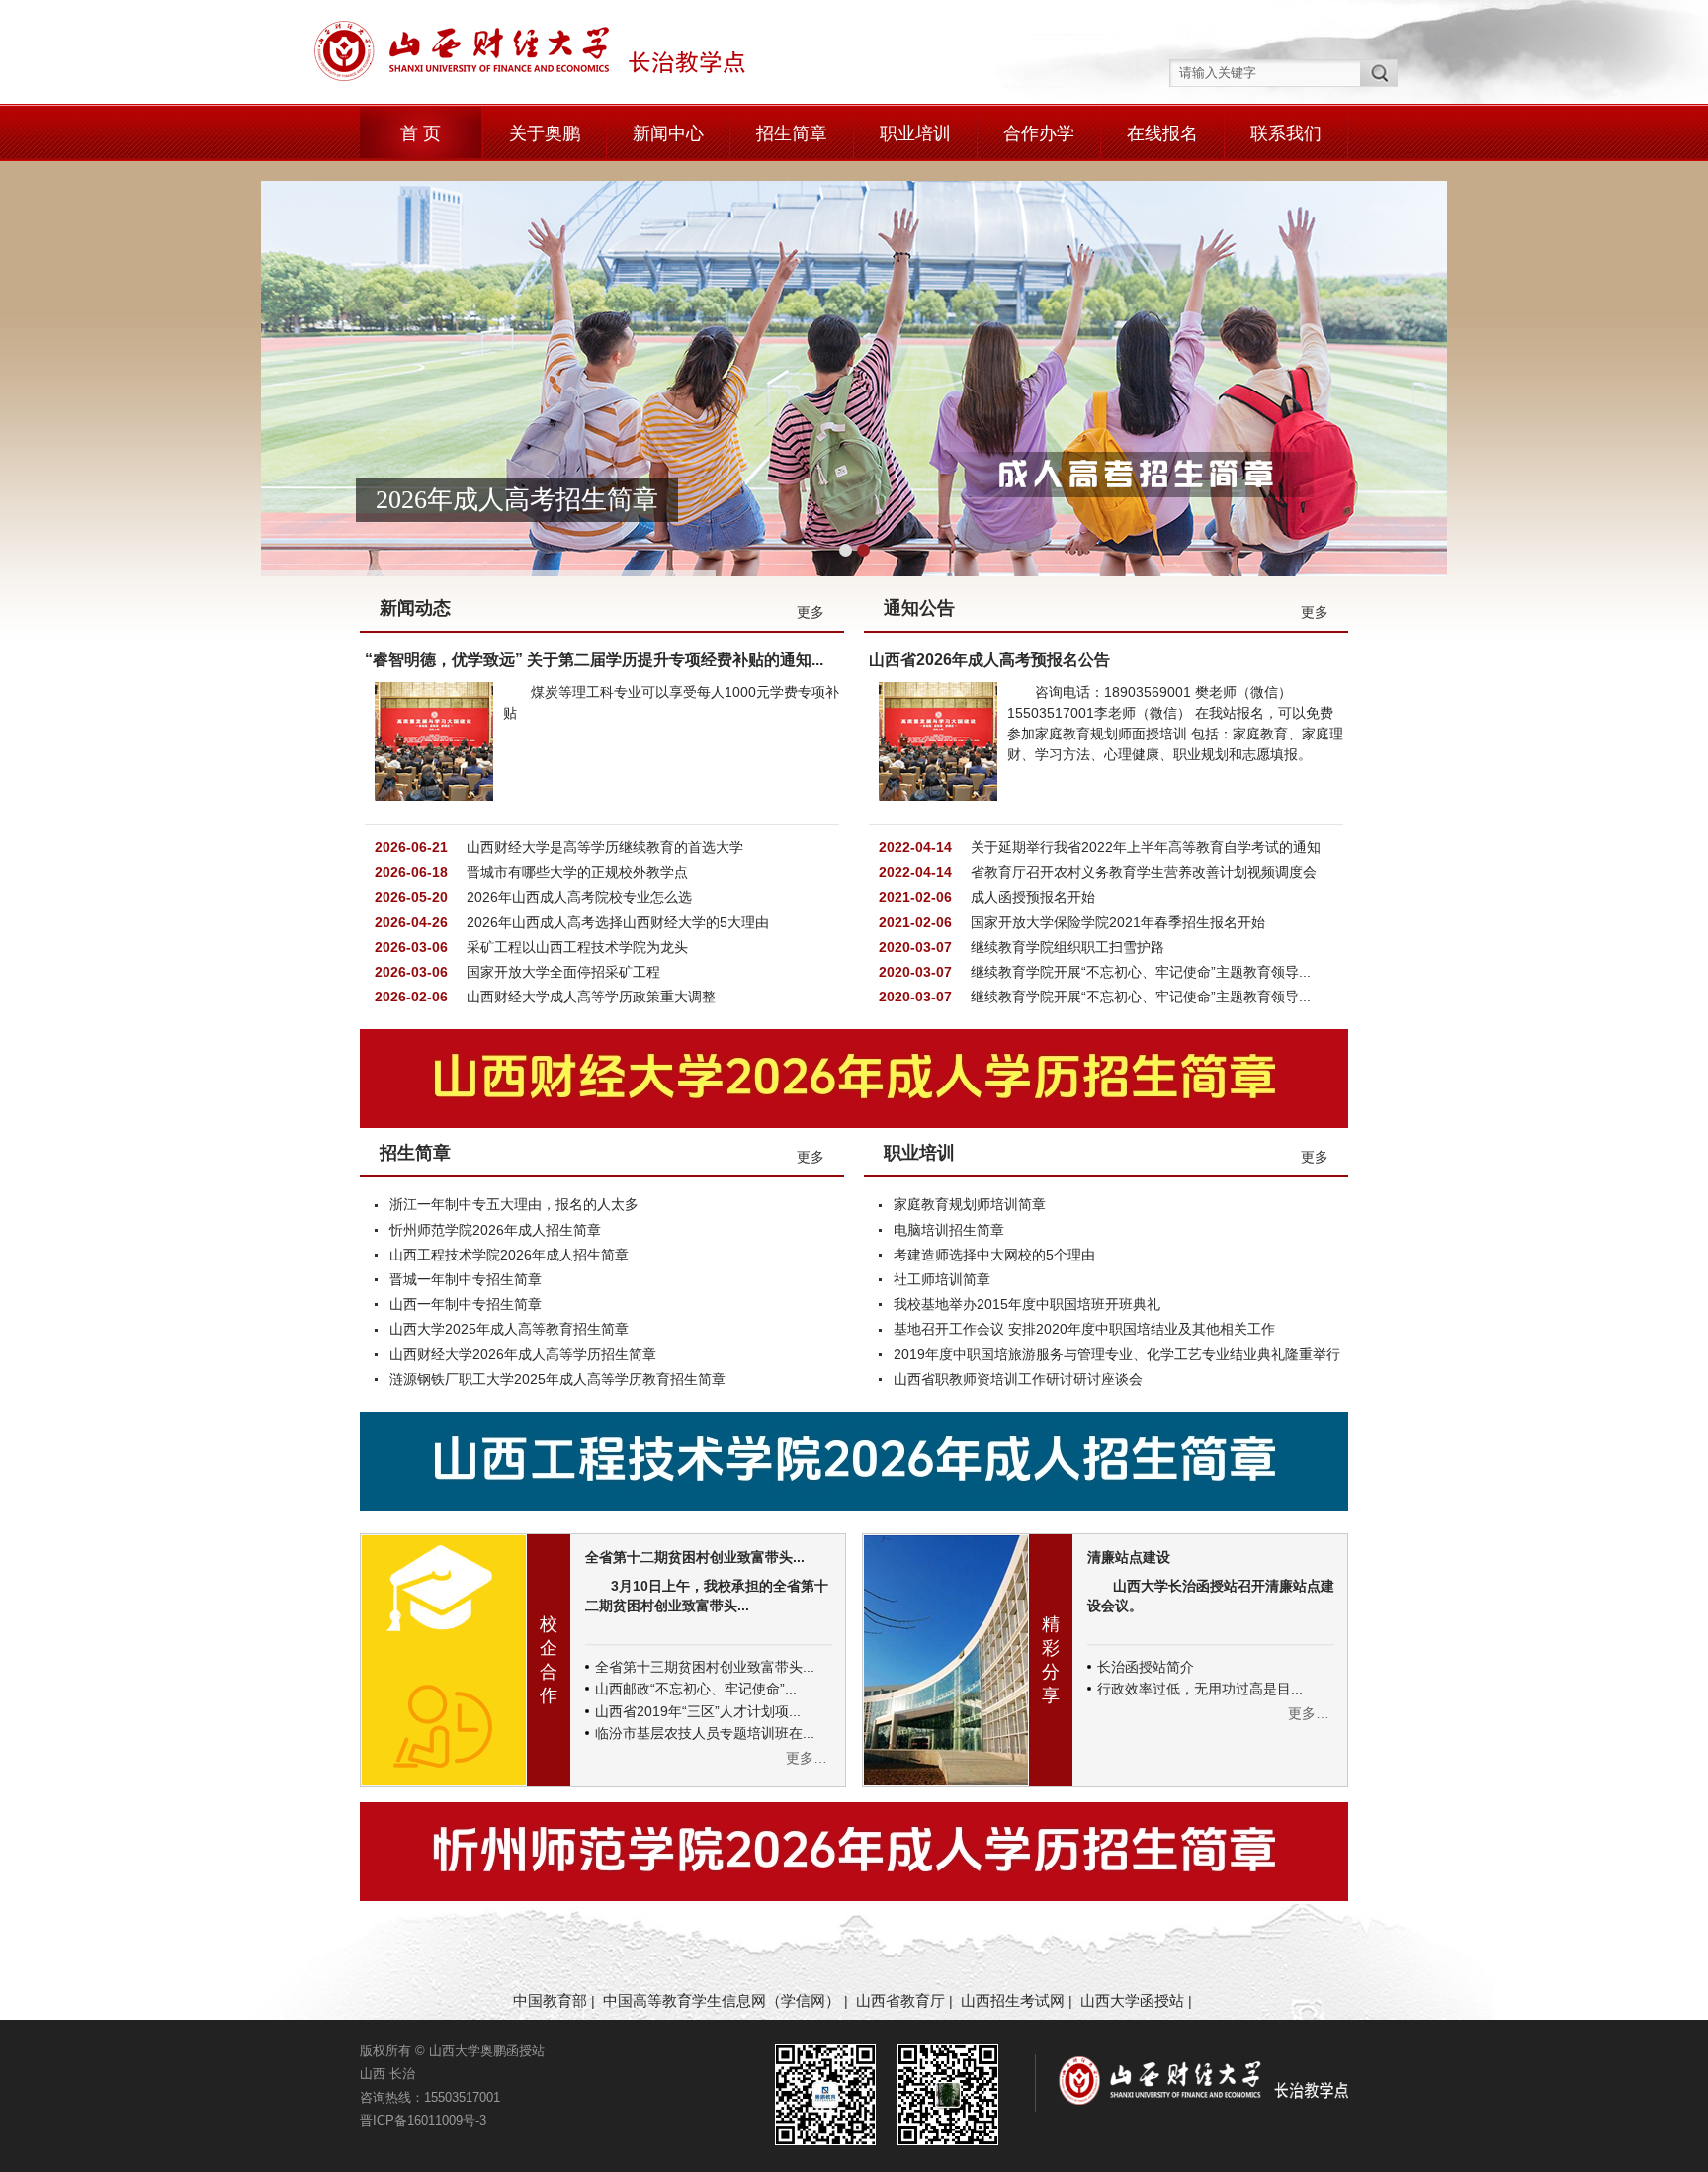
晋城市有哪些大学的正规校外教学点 (575, 872)
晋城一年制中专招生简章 (466, 1279)
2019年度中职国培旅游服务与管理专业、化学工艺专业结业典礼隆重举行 (1117, 1354)
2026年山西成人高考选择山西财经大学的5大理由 (616, 922)
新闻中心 (668, 133)
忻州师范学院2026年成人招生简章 (495, 1230)
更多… (807, 1758)
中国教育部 (550, 2000)
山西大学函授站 (1132, 2000)
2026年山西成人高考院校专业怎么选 (577, 897)
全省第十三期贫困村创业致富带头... (705, 1667)
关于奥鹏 (545, 133)
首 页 (421, 133)
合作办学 (1039, 133)
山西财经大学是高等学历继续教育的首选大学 (603, 847)
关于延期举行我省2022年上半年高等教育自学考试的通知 (1144, 847)
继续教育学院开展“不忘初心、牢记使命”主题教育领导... (1139, 972)
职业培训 (915, 133)
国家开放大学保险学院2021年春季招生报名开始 (1116, 922)
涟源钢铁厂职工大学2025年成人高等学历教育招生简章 (557, 1379)
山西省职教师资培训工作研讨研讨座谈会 (1018, 1379)
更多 (811, 612)
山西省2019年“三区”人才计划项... (698, 1711)
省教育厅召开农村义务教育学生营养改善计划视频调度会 (1142, 872)
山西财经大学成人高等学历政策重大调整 (589, 997)
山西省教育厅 (900, 2000)
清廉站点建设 (1129, 1557)
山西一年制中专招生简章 (466, 1304)
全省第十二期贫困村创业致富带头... (695, 1557)
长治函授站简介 (1146, 1667)
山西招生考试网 (1013, 2000)
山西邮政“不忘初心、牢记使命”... (696, 1689)
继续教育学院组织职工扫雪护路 (1066, 947)
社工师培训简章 (942, 1279)
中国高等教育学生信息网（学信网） (722, 2000)
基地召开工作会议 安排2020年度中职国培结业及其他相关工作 (1084, 1329)
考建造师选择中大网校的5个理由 (994, 1255)
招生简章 (792, 133)
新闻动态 (415, 608)
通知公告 (919, 608)
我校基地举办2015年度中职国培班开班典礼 (1027, 1304)
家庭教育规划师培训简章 (970, 1204)
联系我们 (1286, 133)
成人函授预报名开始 (1031, 897)
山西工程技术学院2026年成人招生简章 (509, 1255)
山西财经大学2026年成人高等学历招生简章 (523, 1354)
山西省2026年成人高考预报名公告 (989, 660)
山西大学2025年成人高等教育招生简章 (509, 1329)
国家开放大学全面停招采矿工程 (561, 972)
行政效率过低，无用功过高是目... (1200, 1689)
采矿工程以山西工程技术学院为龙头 (575, 947)
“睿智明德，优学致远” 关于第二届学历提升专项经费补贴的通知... (594, 660)
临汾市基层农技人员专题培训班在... (705, 1733)
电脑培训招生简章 (949, 1230)
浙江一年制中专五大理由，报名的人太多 (514, 1204)
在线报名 (1162, 133)
